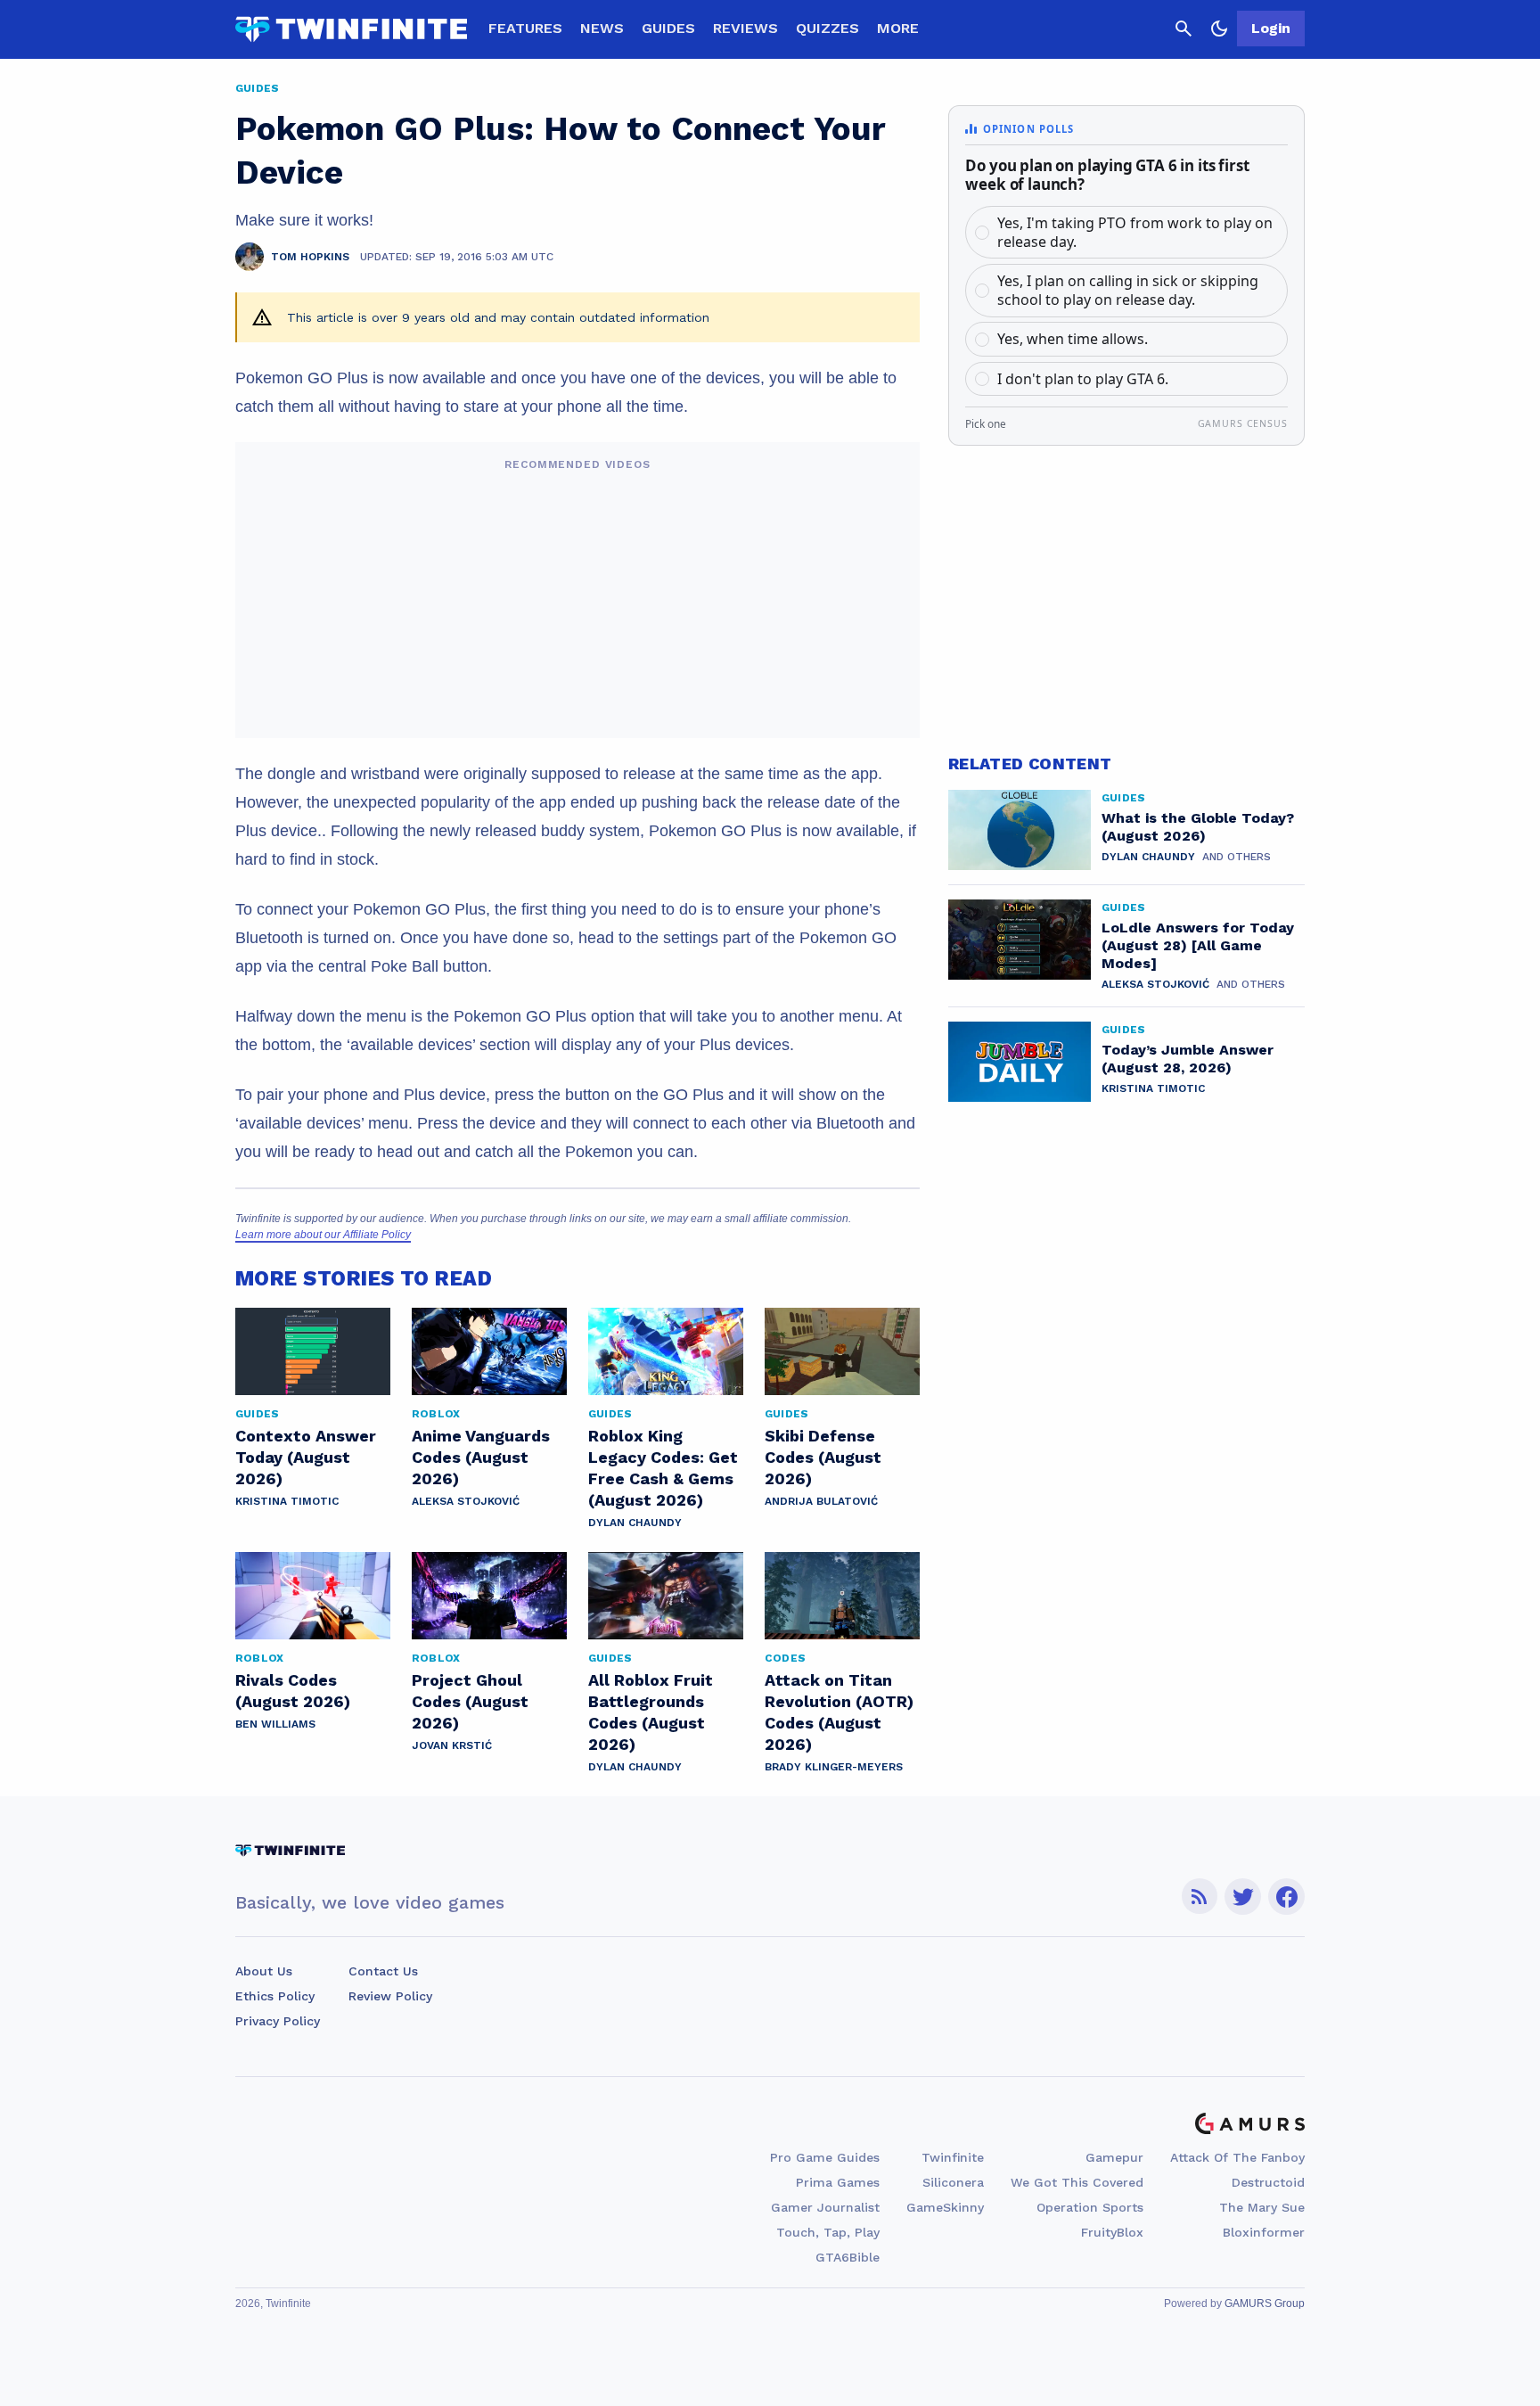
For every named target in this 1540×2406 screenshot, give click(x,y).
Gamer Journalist (825, 2207)
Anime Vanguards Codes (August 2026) (481, 1457)
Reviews (745, 28)
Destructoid (1268, 2182)
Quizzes (827, 28)
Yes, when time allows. (1073, 339)
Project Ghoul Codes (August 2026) (470, 1701)
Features (525, 28)
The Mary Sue (1262, 2207)
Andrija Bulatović (821, 1501)
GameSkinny (945, 2207)
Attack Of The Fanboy (1237, 2157)
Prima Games (838, 2182)
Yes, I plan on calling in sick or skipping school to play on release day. (1128, 290)
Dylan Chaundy (635, 1523)
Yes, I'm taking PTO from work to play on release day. (1135, 232)
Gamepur (1114, 2157)
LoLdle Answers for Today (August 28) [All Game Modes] (1198, 945)
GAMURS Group (1265, 2303)
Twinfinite (953, 2157)
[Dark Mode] (1219, 29)
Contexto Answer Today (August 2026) (306, 1457)
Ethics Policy (275, 1996)
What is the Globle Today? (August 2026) (1198, 827)
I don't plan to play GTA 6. (1083, 379)
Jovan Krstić (452, 1745)
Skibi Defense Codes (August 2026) (823, 1457)
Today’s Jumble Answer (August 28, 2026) (1188, 1059)
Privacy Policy (278, 2021)
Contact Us (383, 1971)
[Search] (1184, 29)
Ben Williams (275, 1724)
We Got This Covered (1077, 2182)
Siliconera (953, 2182)
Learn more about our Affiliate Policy (323, 1235)
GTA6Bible (848, 2257)
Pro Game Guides (825, 2157)
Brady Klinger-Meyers (834, 1767)
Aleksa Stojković (466, 1501)
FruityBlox (1112, 2232)
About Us (264, 1971)
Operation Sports (1090, 2207)
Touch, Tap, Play (828, 2232)
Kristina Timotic (287, 1501)
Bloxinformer (1264, 2232)
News (602, 28)
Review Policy (390, 1996)
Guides (668, 28)
